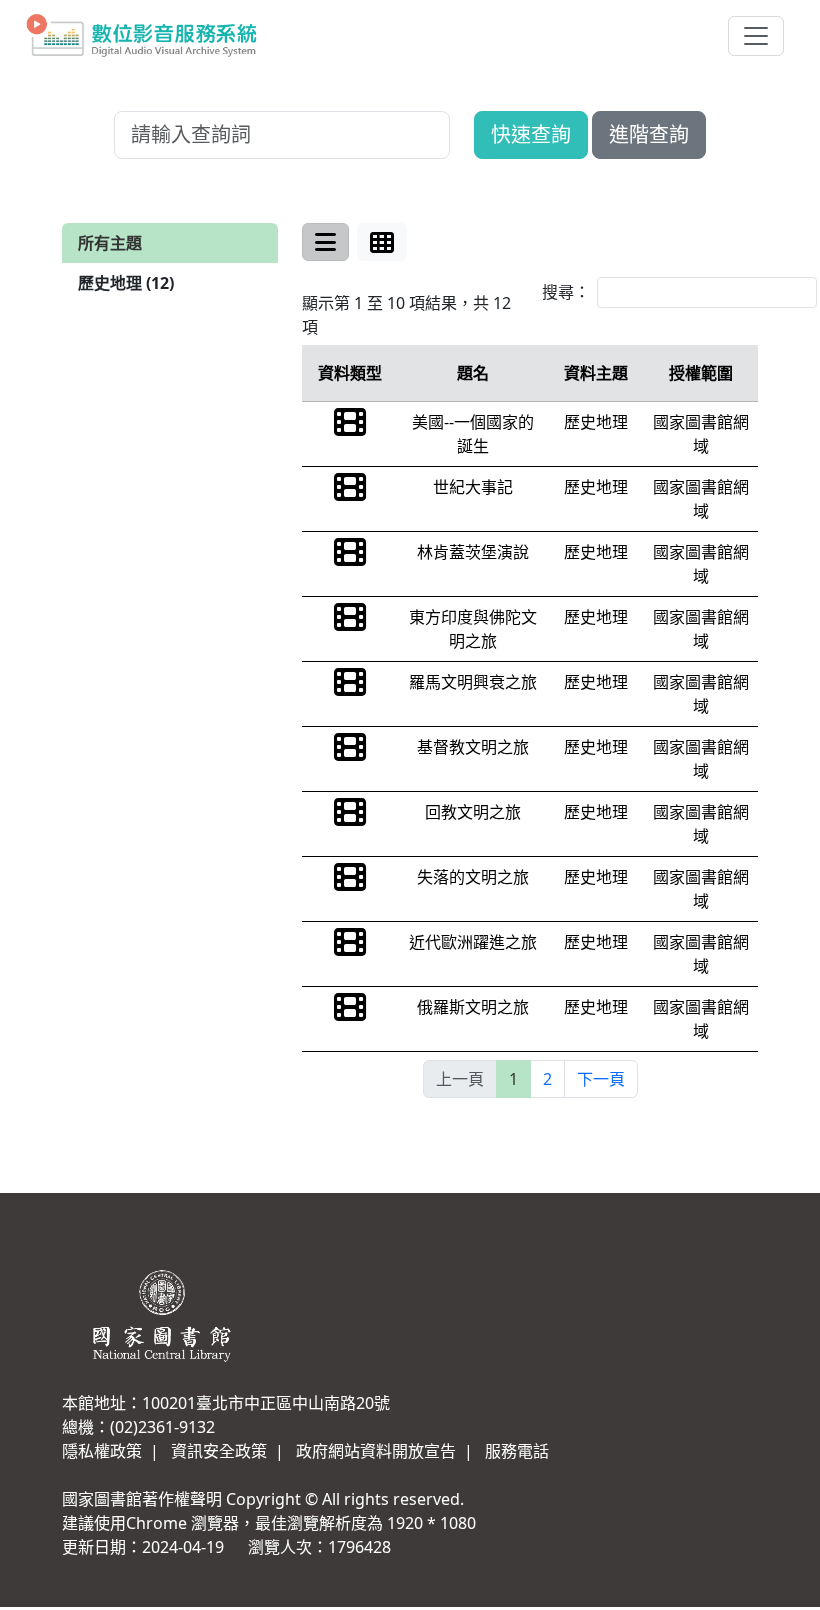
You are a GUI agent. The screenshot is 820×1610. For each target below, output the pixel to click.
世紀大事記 (473, 487)
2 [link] (547, 1079)
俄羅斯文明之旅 (473, 1007)
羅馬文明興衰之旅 (473, 682)
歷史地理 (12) (126, 283)
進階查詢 (649, 134)
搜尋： (566, 292)
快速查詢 (531, 134)
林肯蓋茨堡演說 (473, 552)
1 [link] (513, 1079)
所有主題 (110, 243)
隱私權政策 (102, 1451)
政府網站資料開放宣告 (376, 1451)
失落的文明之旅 (473, 877)
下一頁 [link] (601, 1079)
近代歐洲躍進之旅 (473, 942)
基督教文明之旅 (473, 747)
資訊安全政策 (219, 1451)
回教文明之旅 (473, 812)
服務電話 (517, 1451)
